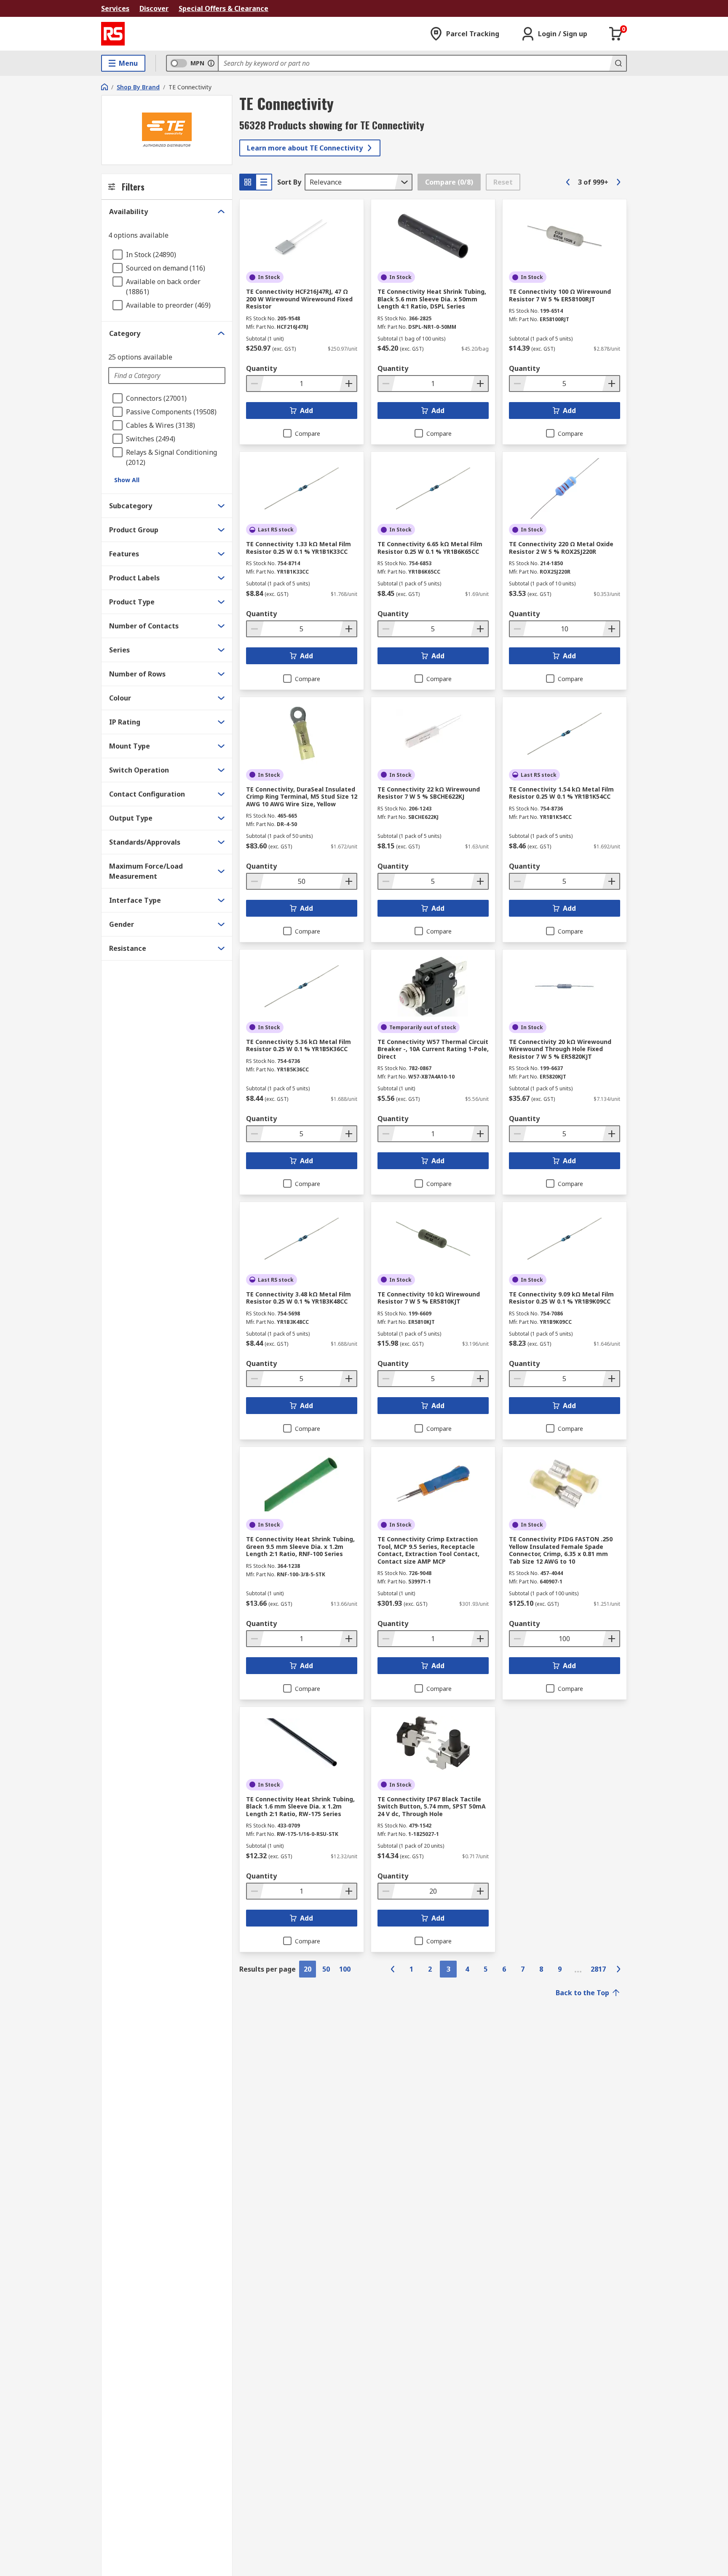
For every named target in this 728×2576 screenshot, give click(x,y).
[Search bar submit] (618, 63)
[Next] (618, 182)
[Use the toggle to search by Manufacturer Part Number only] (211, 63)
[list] (264, 182)
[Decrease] (255, 384)
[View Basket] (616, 34)
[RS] (113, 34)
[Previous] (568, 182)
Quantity (261, 368)
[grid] (248, 182)
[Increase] (348, 384)
